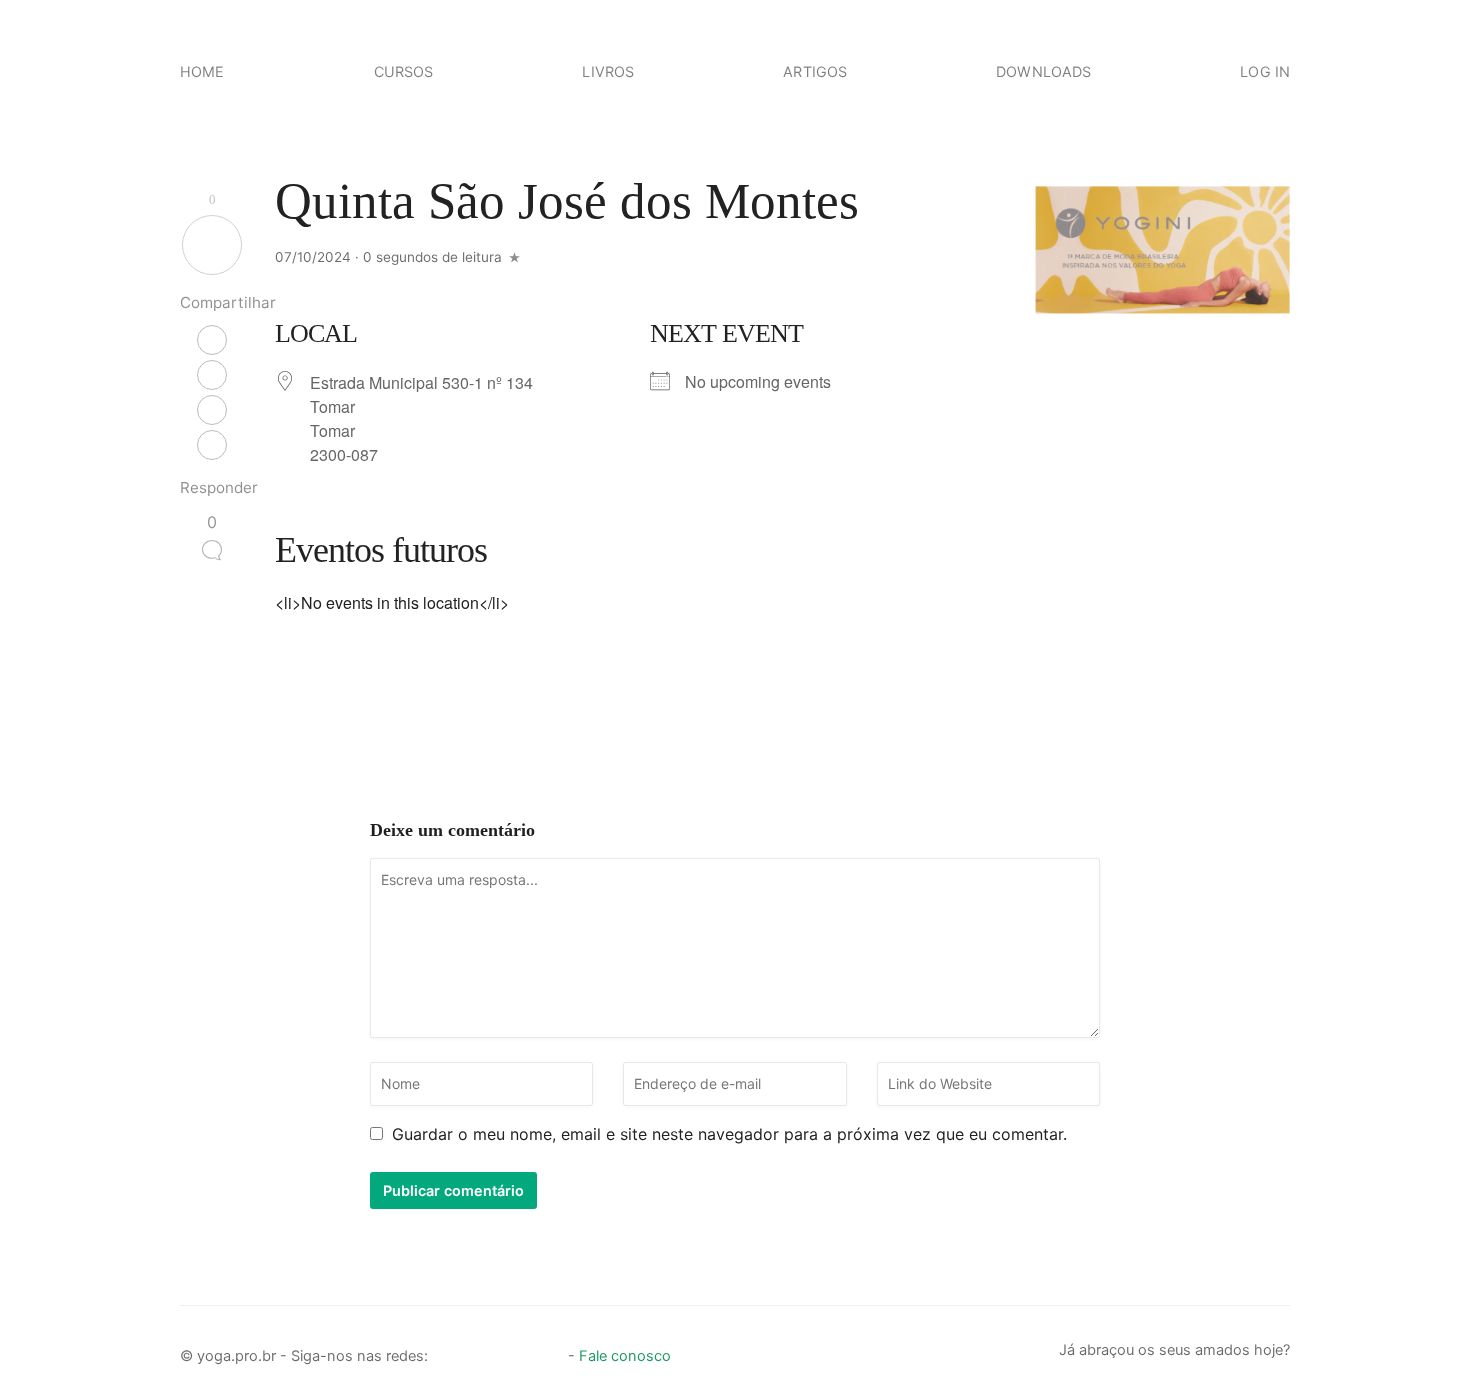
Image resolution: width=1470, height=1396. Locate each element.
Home (202, 71)
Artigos (815, 71)
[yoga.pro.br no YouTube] (515, 1351)
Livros (608, 71)
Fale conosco (625, 1356)
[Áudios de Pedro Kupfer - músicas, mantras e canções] (549, 1351)
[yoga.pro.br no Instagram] (481, 1351)
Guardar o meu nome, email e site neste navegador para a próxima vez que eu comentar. (729, 1134)
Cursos (404, 71)
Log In (1265, 71)
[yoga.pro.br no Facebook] (447, 1351)
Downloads (1043, 71)
